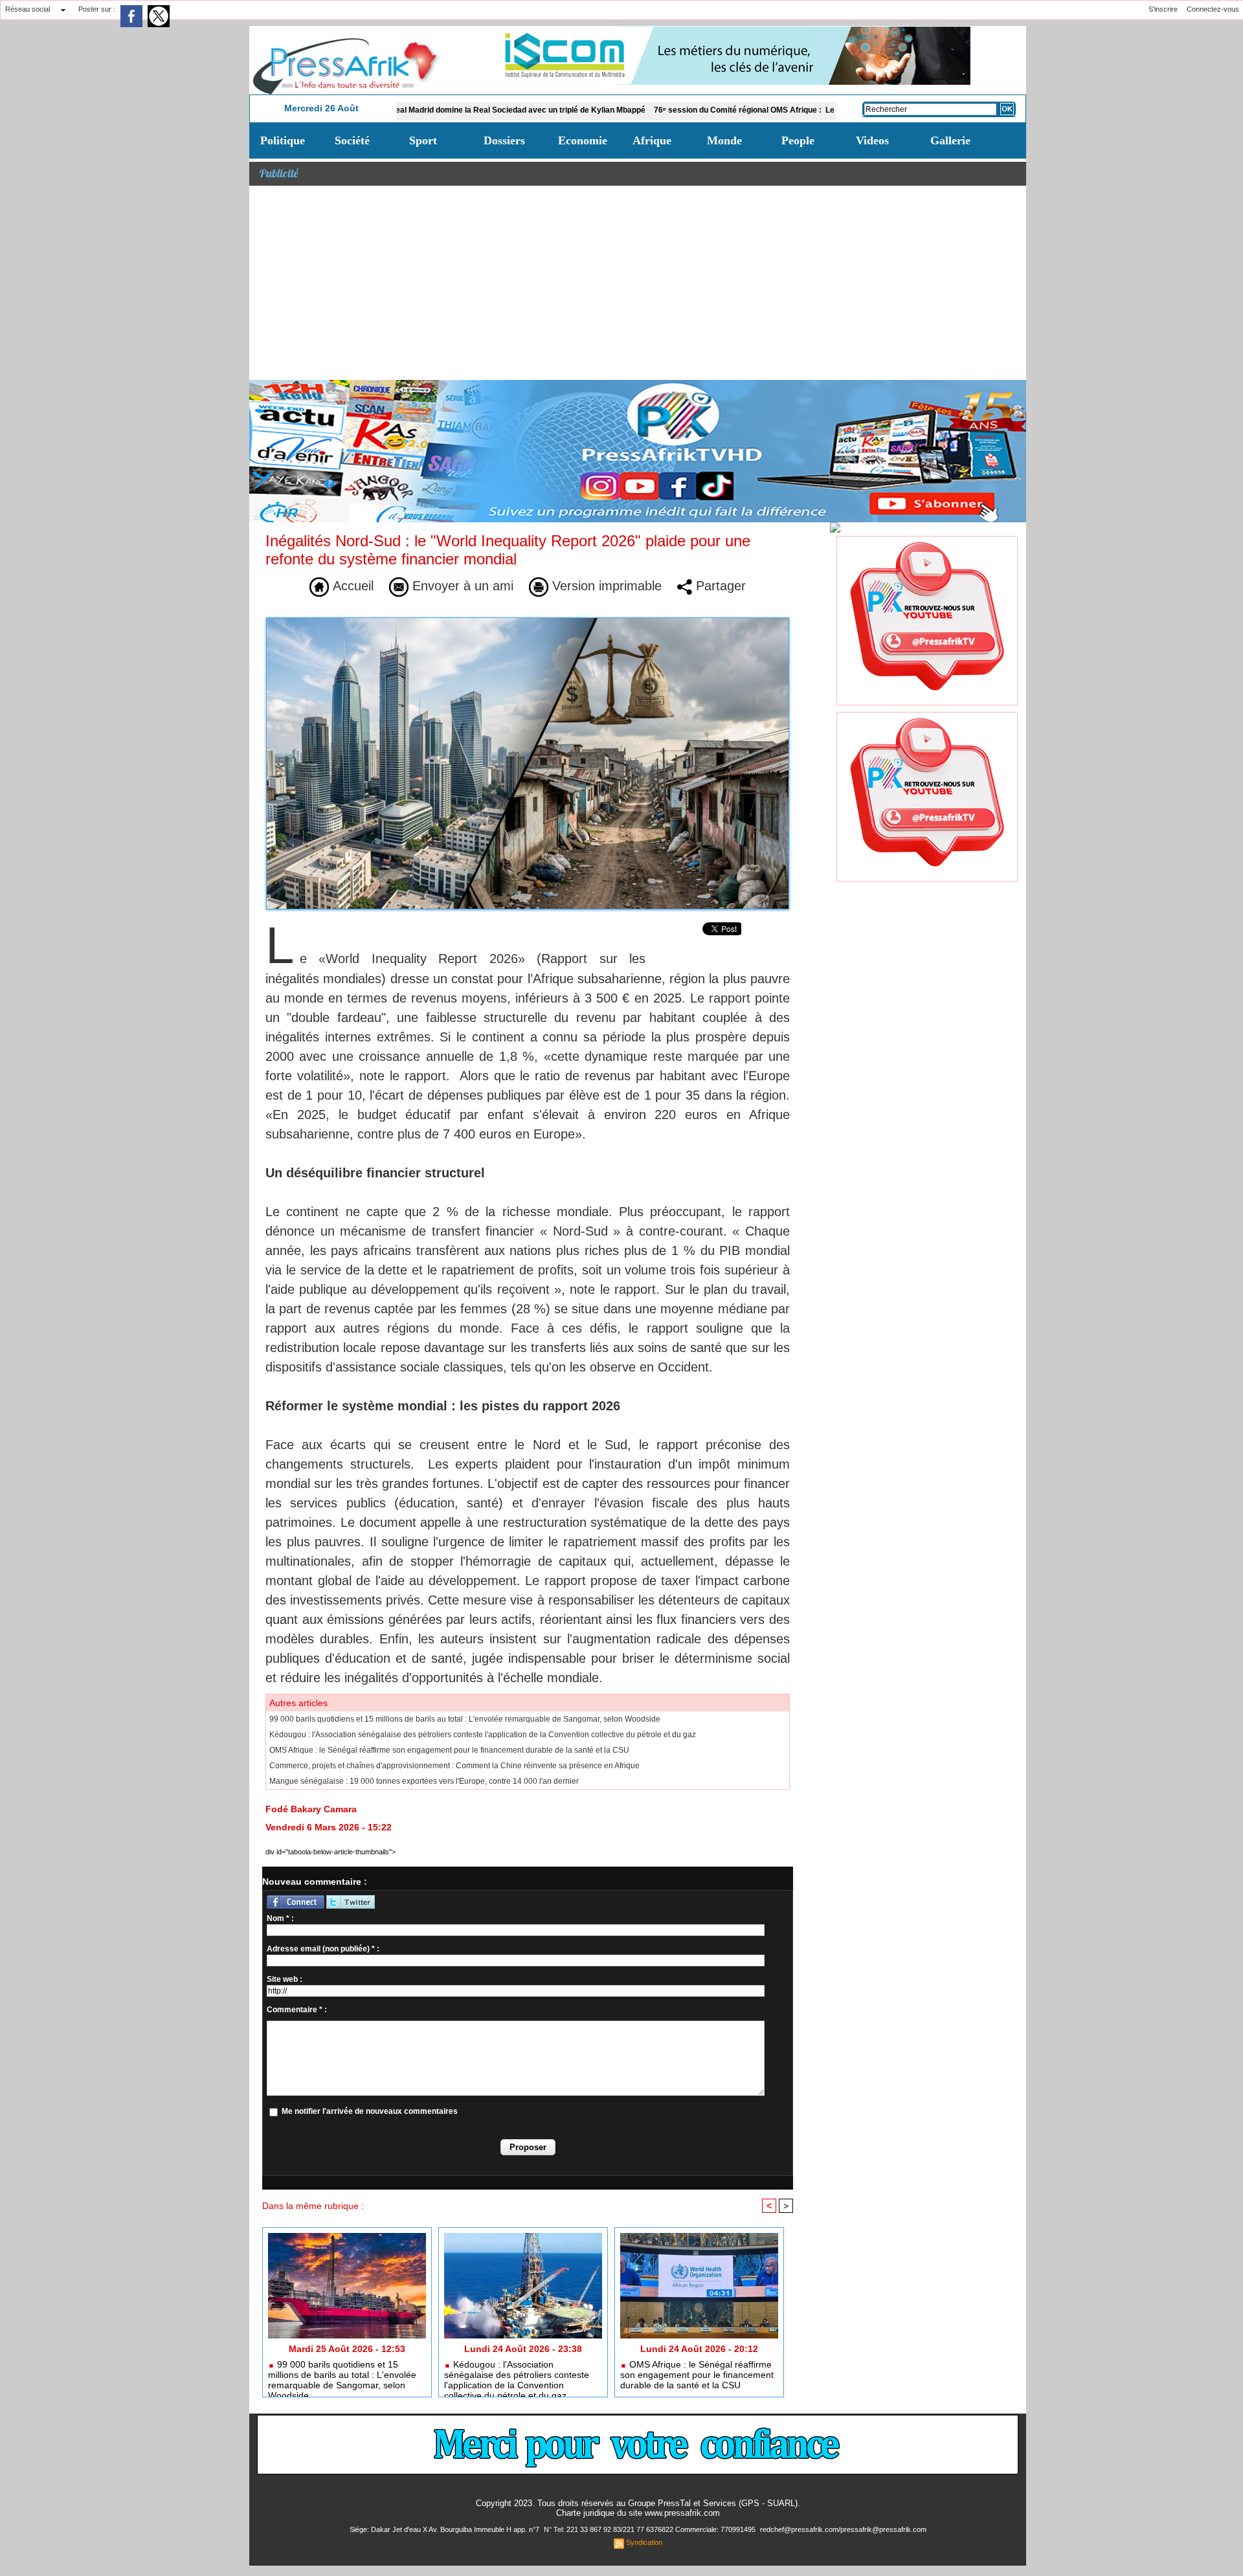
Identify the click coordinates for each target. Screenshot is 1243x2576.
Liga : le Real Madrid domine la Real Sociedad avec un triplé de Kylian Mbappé (418, 110)
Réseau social (28, 9)
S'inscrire (1163, 9)
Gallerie (950, 140)
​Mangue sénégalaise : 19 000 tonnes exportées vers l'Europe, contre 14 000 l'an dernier (424, 1781)
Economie (583, 140)
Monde (724, 140)
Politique (283, 140)
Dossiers (504, 140)
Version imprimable (605, 586)
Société (352, 140)
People (798, 140)
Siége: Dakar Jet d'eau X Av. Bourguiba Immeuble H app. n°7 (445, 2529)
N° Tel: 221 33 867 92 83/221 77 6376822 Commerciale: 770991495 (651, 2529)
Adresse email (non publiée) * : (323, 1949)
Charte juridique (585, 2513)
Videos (872, 140)
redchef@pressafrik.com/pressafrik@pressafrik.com (843, 2529)
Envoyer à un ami (461, 586)
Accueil (351, 586)
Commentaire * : (297, 2010)
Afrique (652, 140)
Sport (423, 140)
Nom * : (280, 1918)
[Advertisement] (638, 283)
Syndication (644, 2542)
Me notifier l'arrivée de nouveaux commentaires (370, 2111)
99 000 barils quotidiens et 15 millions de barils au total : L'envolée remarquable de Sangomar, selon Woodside (465, 1719)
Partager (719, 586)
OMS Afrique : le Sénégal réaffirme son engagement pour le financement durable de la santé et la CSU (449, 1750)
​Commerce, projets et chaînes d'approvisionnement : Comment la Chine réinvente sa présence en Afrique (454, 1766)
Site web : (285, 1979)
